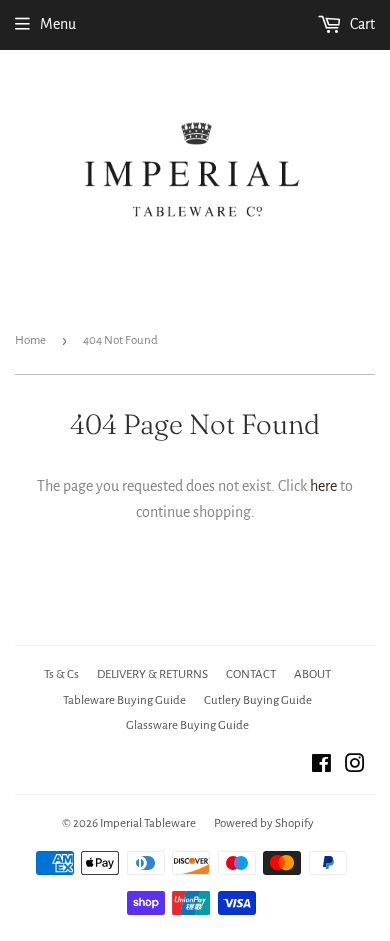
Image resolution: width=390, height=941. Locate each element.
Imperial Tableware (148, 823)
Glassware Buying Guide (187, 725)
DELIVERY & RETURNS (152, 674)
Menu (58, 24)
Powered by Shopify (264, 823)
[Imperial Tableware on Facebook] (321, 766)
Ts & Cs (61, 674)
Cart (361, 24)
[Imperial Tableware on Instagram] (355, 766)
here (323, 486)
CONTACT (251, 674)
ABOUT (312, 674)
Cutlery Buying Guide (258, 700)
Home (30, 340)
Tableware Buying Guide (124, 700)
